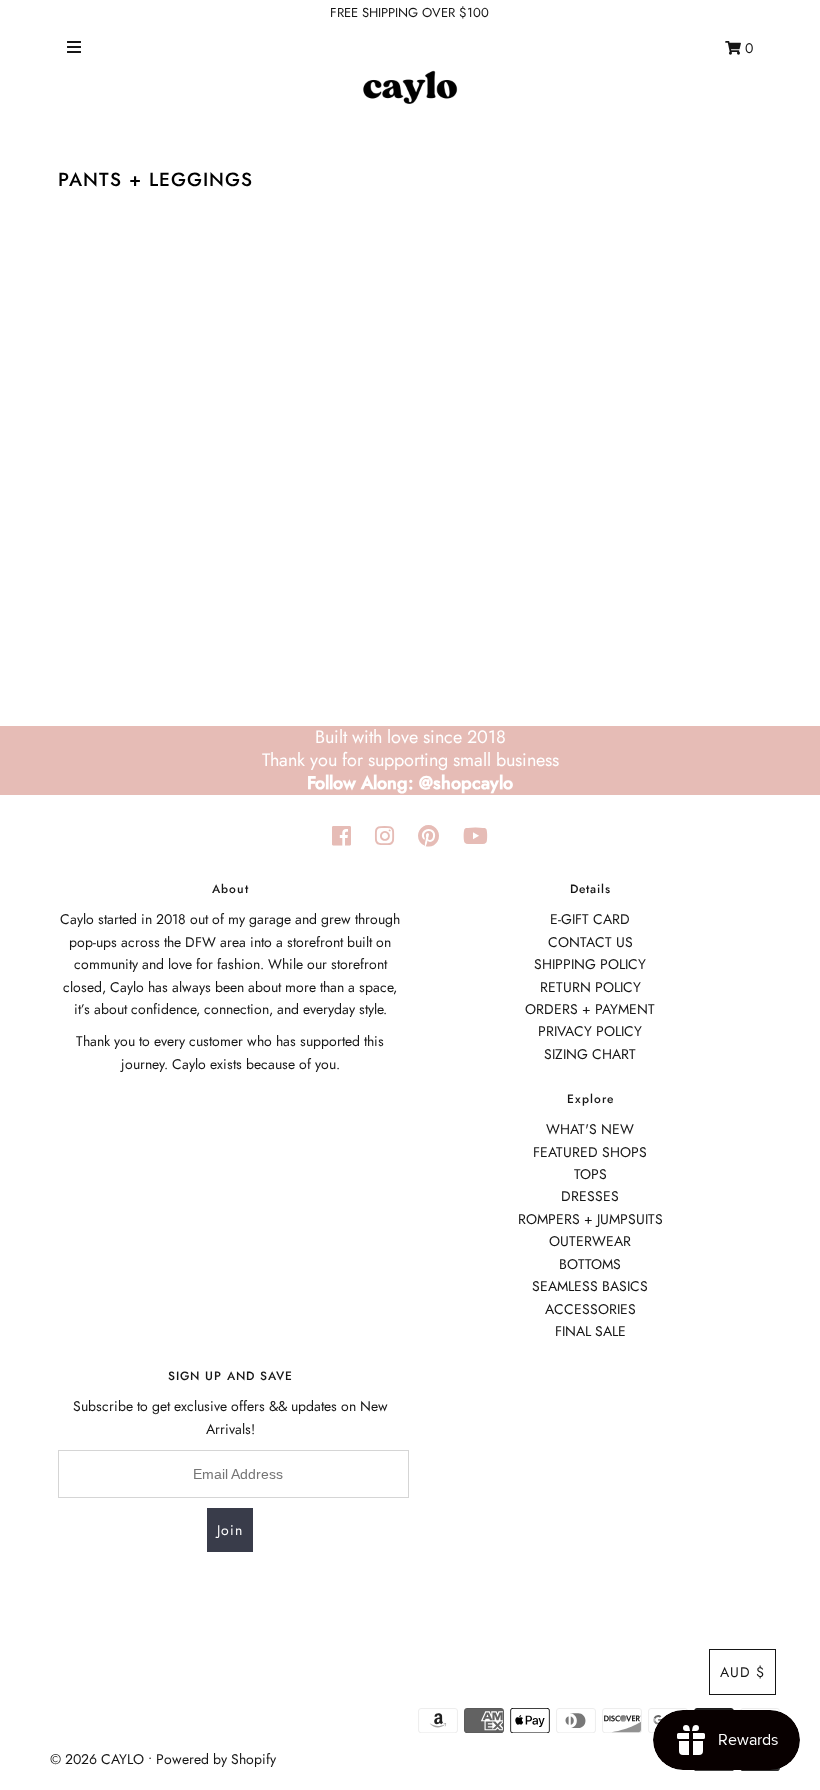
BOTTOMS (590, 1264)
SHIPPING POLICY (590, 964)
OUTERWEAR (590, 1241)
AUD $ (742, 1672)
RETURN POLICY (590, 987)
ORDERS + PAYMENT (590, 1009)
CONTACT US (590, 942)
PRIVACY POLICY (590, 1031)
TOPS (590, 1174)
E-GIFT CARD (590, 919)
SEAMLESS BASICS (590, 1286)
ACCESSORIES (590, 1309)
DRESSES (590, 1196)
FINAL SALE (590, 1331)
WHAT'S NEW (590, 1129)
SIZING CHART (590, 1054)
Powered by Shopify (216, 1759)
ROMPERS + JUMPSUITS (590, 1219)
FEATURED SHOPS (590, 1152)
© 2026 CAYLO (97, 1759)
